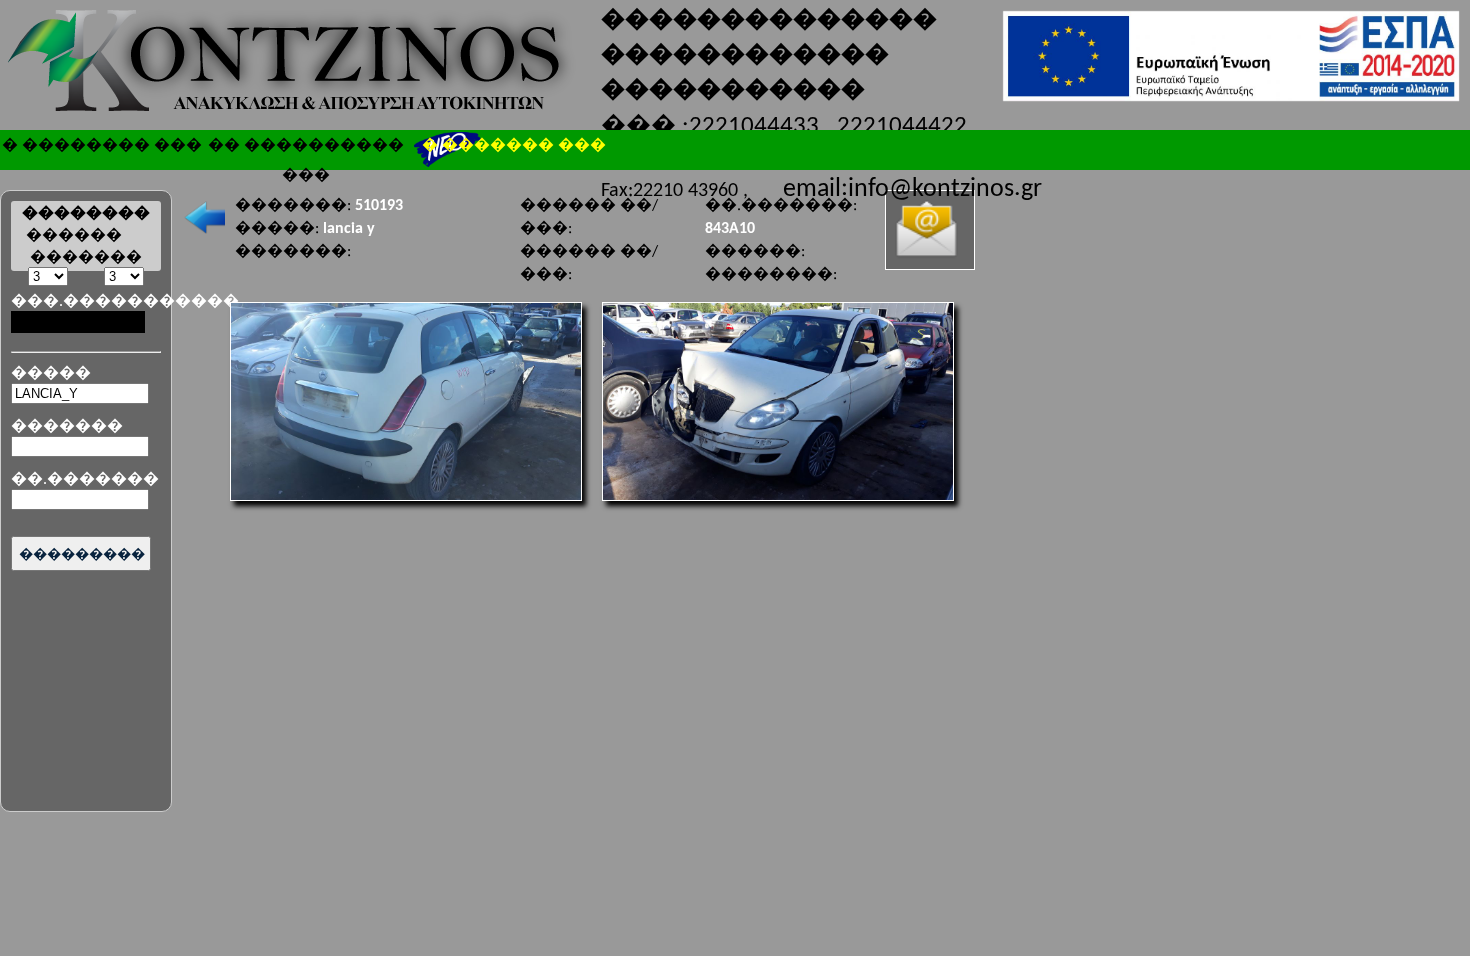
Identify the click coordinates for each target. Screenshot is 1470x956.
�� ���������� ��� (306, 148)
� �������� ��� (102, 144)
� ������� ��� (514, 144)
